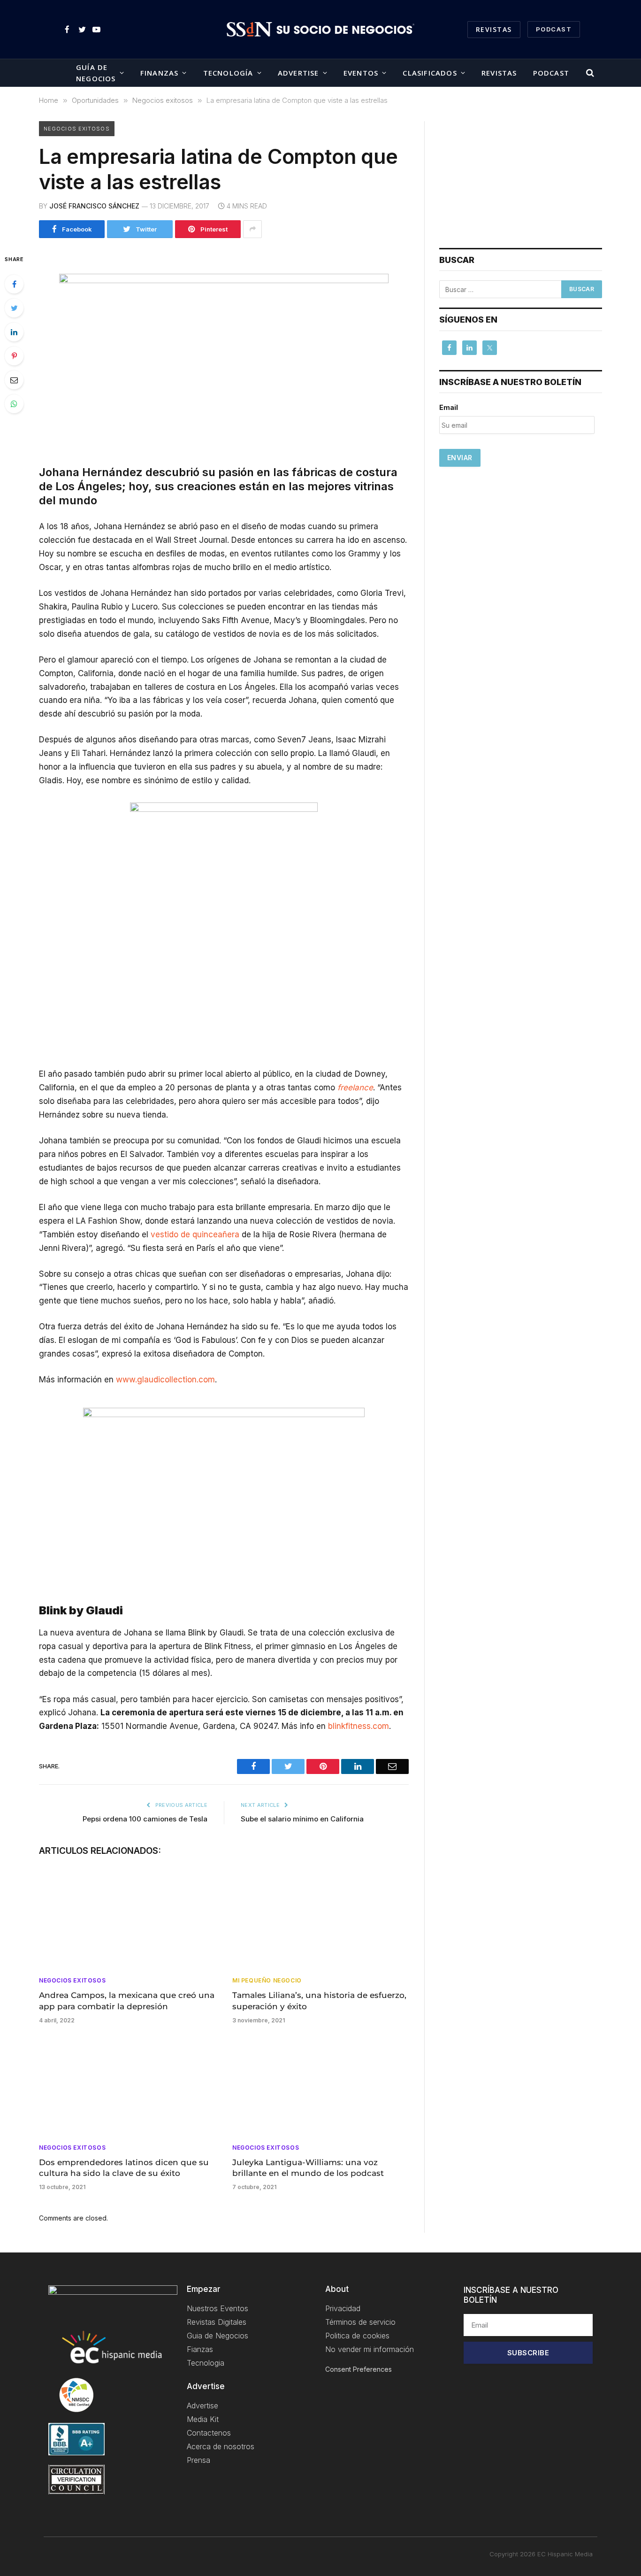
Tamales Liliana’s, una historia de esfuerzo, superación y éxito (319, 2001)
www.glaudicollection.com (165, 1380)
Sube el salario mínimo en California (302, 1819)
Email (449, 407)
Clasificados (430, 73)
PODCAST (554, 29)
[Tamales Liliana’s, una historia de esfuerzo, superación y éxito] (320, 1920)
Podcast (551, 73)
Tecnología (228, 73)
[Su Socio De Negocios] (320, 30)
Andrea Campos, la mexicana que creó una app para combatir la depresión (127, 2001)
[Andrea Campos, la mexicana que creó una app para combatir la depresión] (127, 1920)
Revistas (494, 29)
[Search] (589, 73)
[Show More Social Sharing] (252, 229)
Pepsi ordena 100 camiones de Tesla (145, 1819)
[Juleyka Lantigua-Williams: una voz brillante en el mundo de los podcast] (320, 2087)
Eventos (361, 73)
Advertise (298, 73)
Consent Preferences (359, 2369)
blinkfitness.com (359, 1726)
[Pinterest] (14, 356)
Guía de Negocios (96, 73)
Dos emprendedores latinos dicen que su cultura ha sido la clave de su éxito (124, 2168)
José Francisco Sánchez (94, 206)
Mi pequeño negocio (267, 1980)
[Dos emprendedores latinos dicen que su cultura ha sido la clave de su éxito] (127, 2087)
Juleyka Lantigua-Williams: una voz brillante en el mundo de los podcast (308, 2168)
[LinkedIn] (14, 332)
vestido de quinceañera (195, 1234)
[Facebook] (14, 284)
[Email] (14, 380)
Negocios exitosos (77, 129)
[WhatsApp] (14, 404)
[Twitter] (14, 308)
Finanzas (160, 73)
